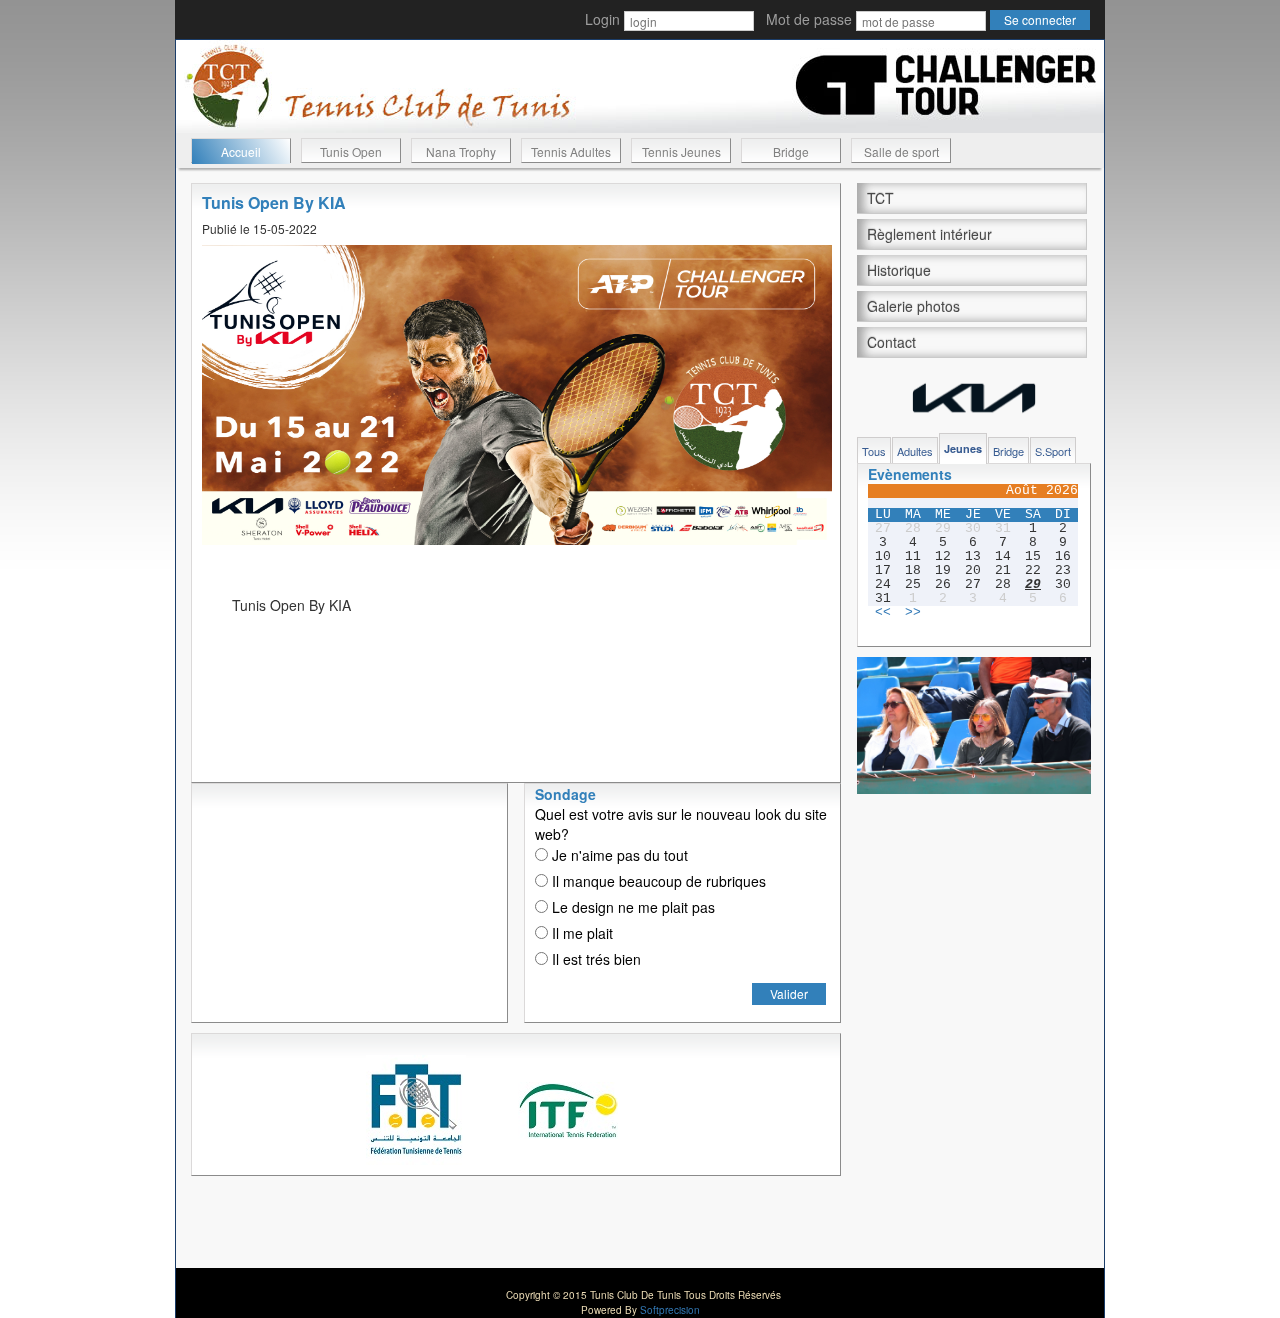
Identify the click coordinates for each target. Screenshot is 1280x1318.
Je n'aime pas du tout (618, 855)
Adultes (915, 451)
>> (913, 613)
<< (883, 613)
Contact (891, 342)
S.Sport (1053, 451)
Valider (789, 993)
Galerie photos (913, 306)
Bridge (791, 151)
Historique (899, 270)
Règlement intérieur (929, 234)
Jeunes (963, 448)
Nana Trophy (461, 151)
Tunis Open (351, 151)
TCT (880, 198)
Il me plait (580, 933)
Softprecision (670, 1310)
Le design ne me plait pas (631, 907)
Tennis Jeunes (681, 151)
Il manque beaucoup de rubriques (657, 881)
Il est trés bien (594, 959)
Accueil (241, 151)
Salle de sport (901, 151)
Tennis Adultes (571, 151)
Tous (874, 451)
